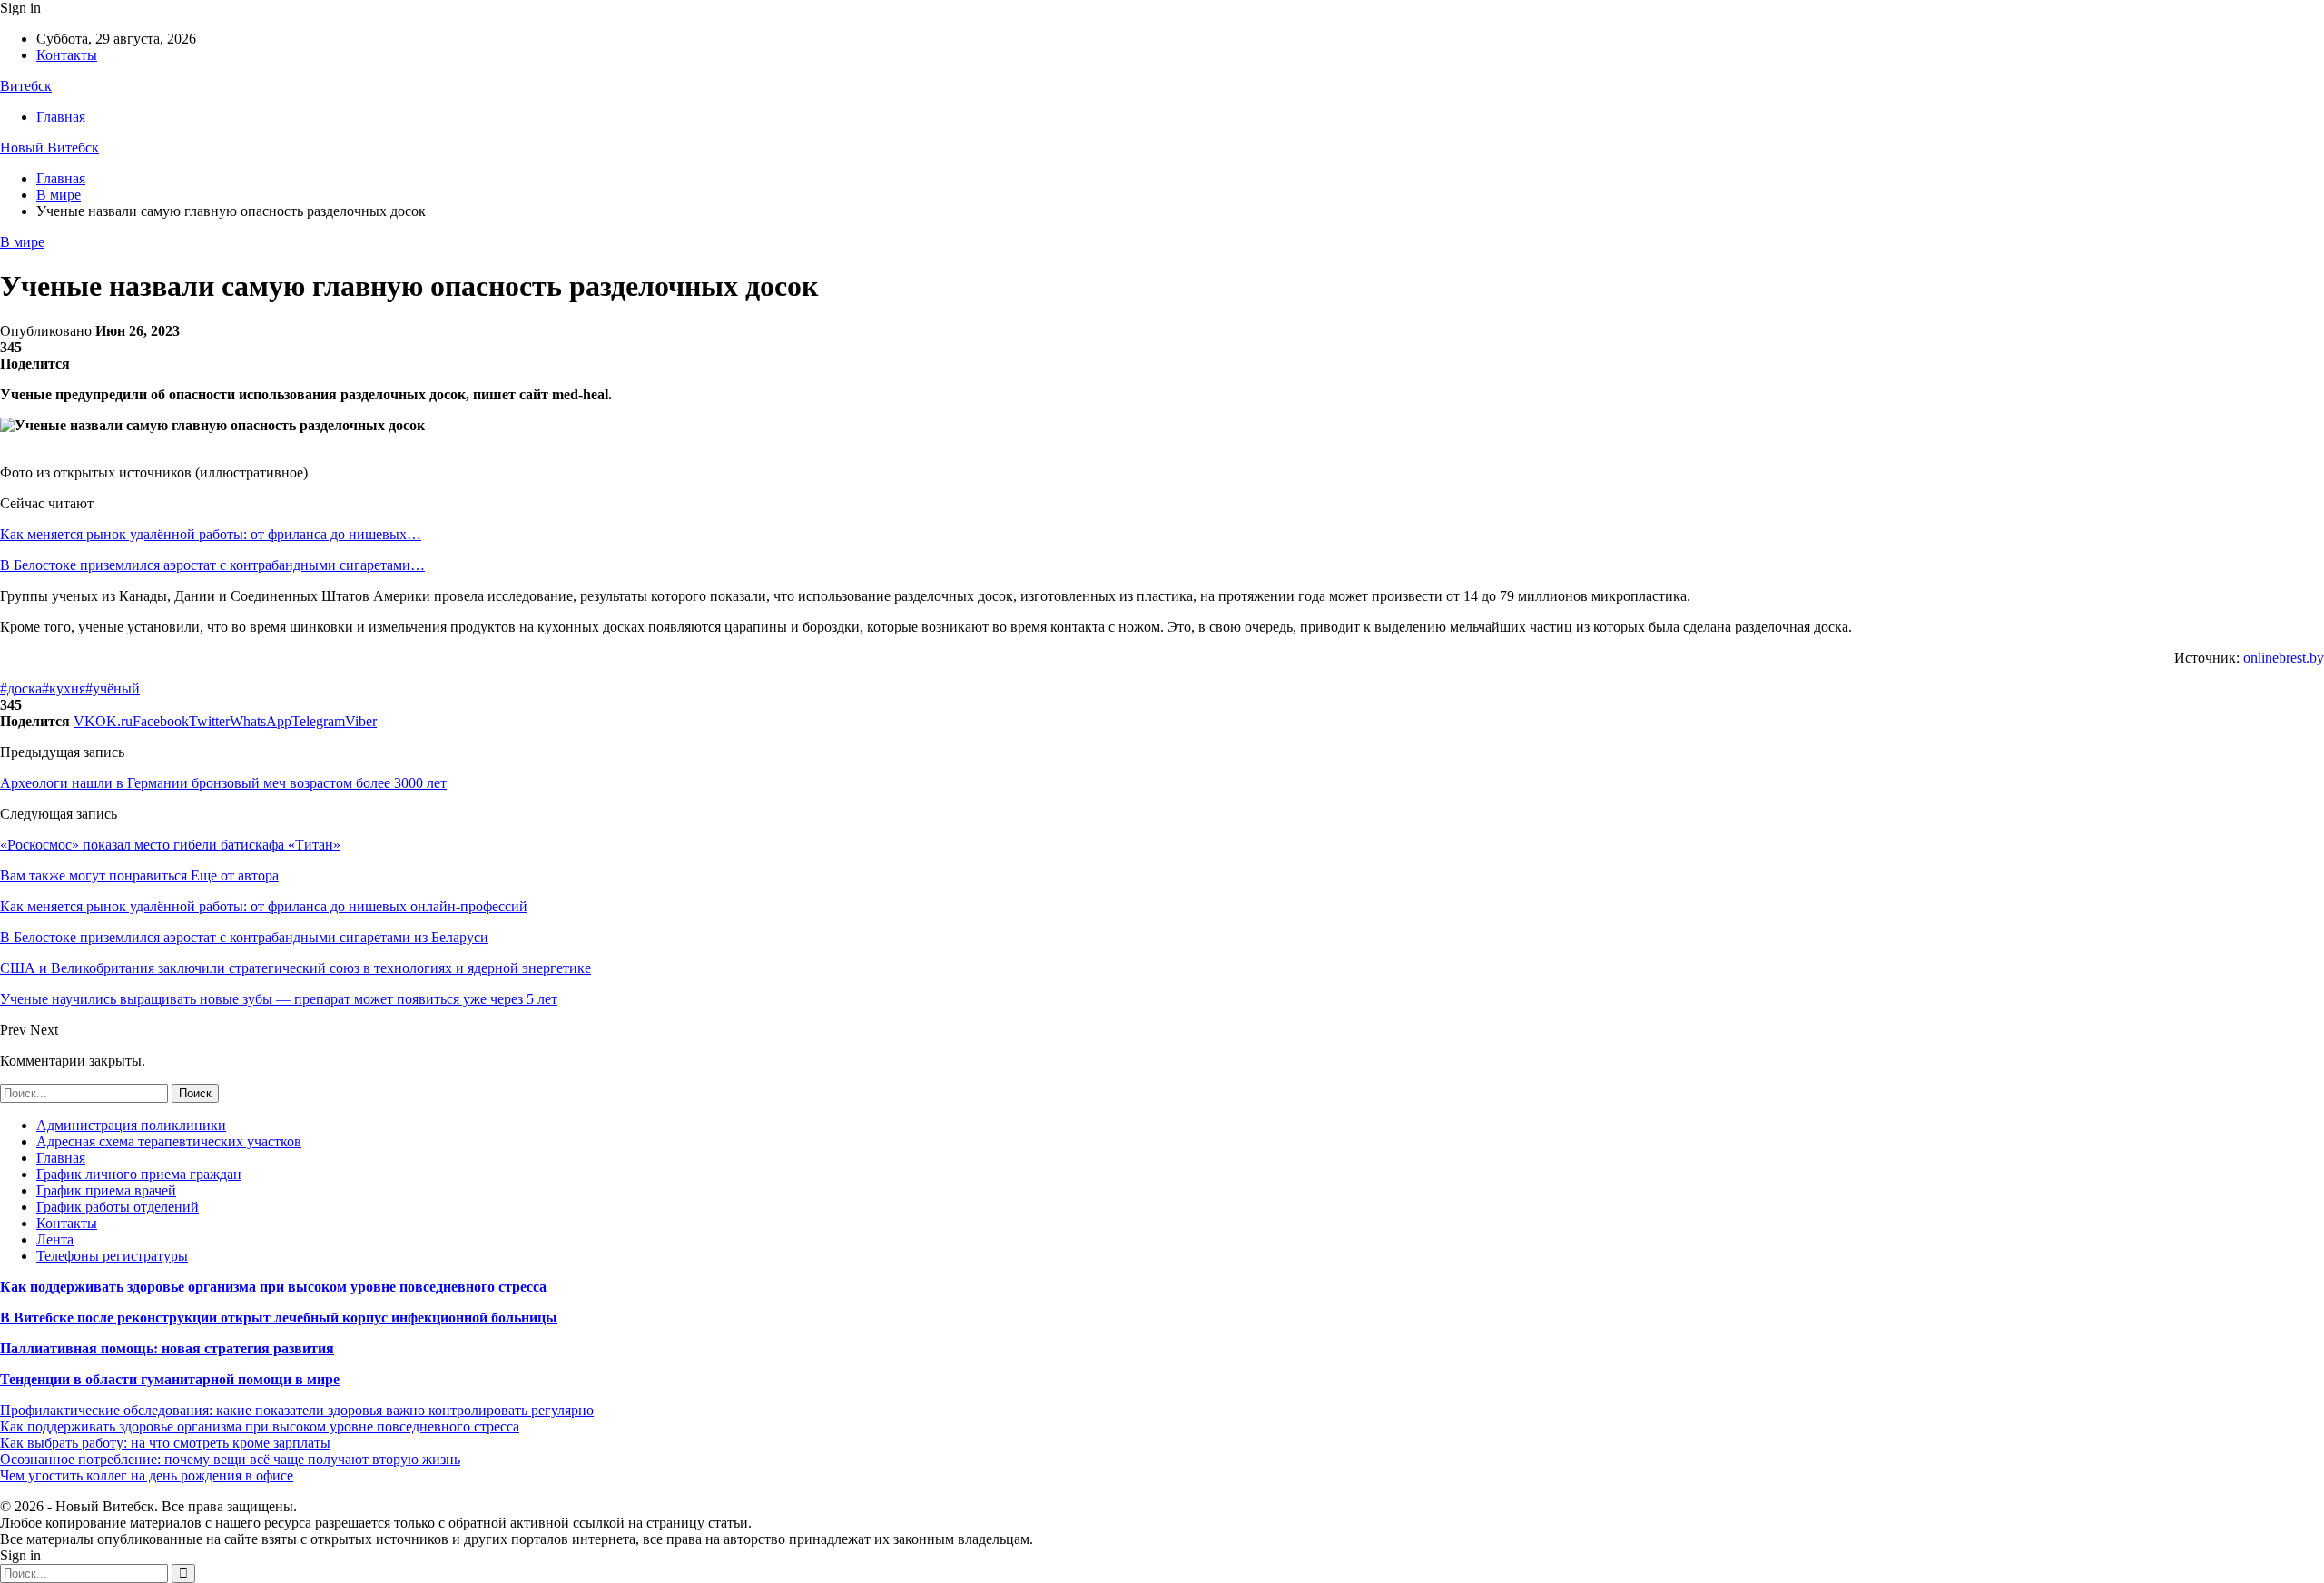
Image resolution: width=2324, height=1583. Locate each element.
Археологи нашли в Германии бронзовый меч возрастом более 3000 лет (223, 783)
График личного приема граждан (139, 1174)
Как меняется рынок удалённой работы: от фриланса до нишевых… (211, 534)
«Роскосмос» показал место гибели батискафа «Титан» (170, 845)
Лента (55, 1239)
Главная (61, 117)
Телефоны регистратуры (112, 1256)
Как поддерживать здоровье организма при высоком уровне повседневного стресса (273, 1287)
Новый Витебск (49, 147)
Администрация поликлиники (131, 1125)
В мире (22, 242)
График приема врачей (106, 1190)
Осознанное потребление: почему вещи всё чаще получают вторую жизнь (230, 1459)
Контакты (67, 55)
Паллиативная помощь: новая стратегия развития (167, 1348)
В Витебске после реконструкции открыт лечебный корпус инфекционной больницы (279, 1318)
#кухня (64, 688)
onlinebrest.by (2284, 658)
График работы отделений (118, 1207)
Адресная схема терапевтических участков (169, 1141)
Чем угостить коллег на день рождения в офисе (147, 1475)
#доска (21, 688)
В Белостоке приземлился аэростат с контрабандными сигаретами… (212, 565)
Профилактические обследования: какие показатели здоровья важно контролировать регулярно (297, 1410)
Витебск (26, 86)
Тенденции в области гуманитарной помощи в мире (170, 1379)
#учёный (113, 688)
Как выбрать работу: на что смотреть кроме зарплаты (165, 1443)
